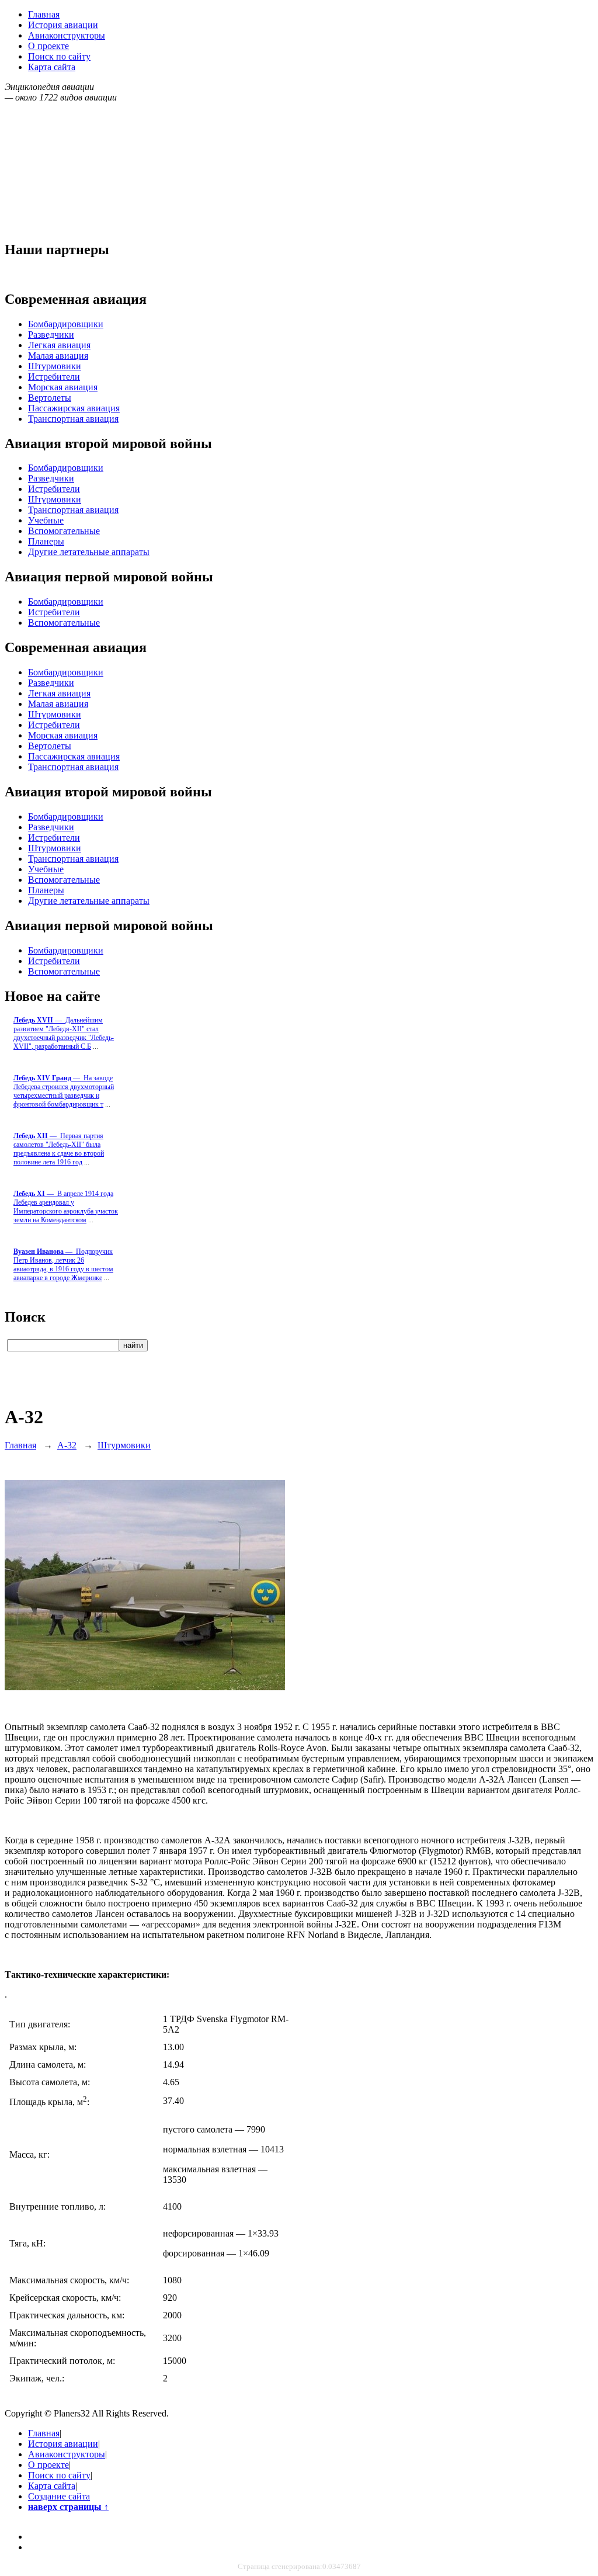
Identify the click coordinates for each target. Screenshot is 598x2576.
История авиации (63, 25)
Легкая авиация (59, 345)
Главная (44, 14)
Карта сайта (52, 67)
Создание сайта (59, 2496)
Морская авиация (63, 387)
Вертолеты (50, 398)
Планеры (46, 541)
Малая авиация (58, 356)
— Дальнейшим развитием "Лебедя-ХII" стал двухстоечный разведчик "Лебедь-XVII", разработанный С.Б (64, 1033)
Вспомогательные (64, 531)
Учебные (46, 520)
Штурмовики (55, 366)
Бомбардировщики (66, 324)
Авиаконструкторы (67, 35)
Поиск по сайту (59, 56)
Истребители (54, 377)
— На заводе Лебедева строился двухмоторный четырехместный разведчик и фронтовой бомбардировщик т (64, 1091)
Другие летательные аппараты (89, 552)
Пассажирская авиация (74, 408)
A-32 (67, 1445)
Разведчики (51, 334)
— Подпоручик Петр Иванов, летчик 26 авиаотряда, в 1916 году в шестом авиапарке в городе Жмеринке (63, 1265)
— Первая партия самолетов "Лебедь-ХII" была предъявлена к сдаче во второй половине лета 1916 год (59, 1149)
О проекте (48, 46)
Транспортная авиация (73, 419)
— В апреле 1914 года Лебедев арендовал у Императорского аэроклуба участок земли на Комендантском (66, 1207)
